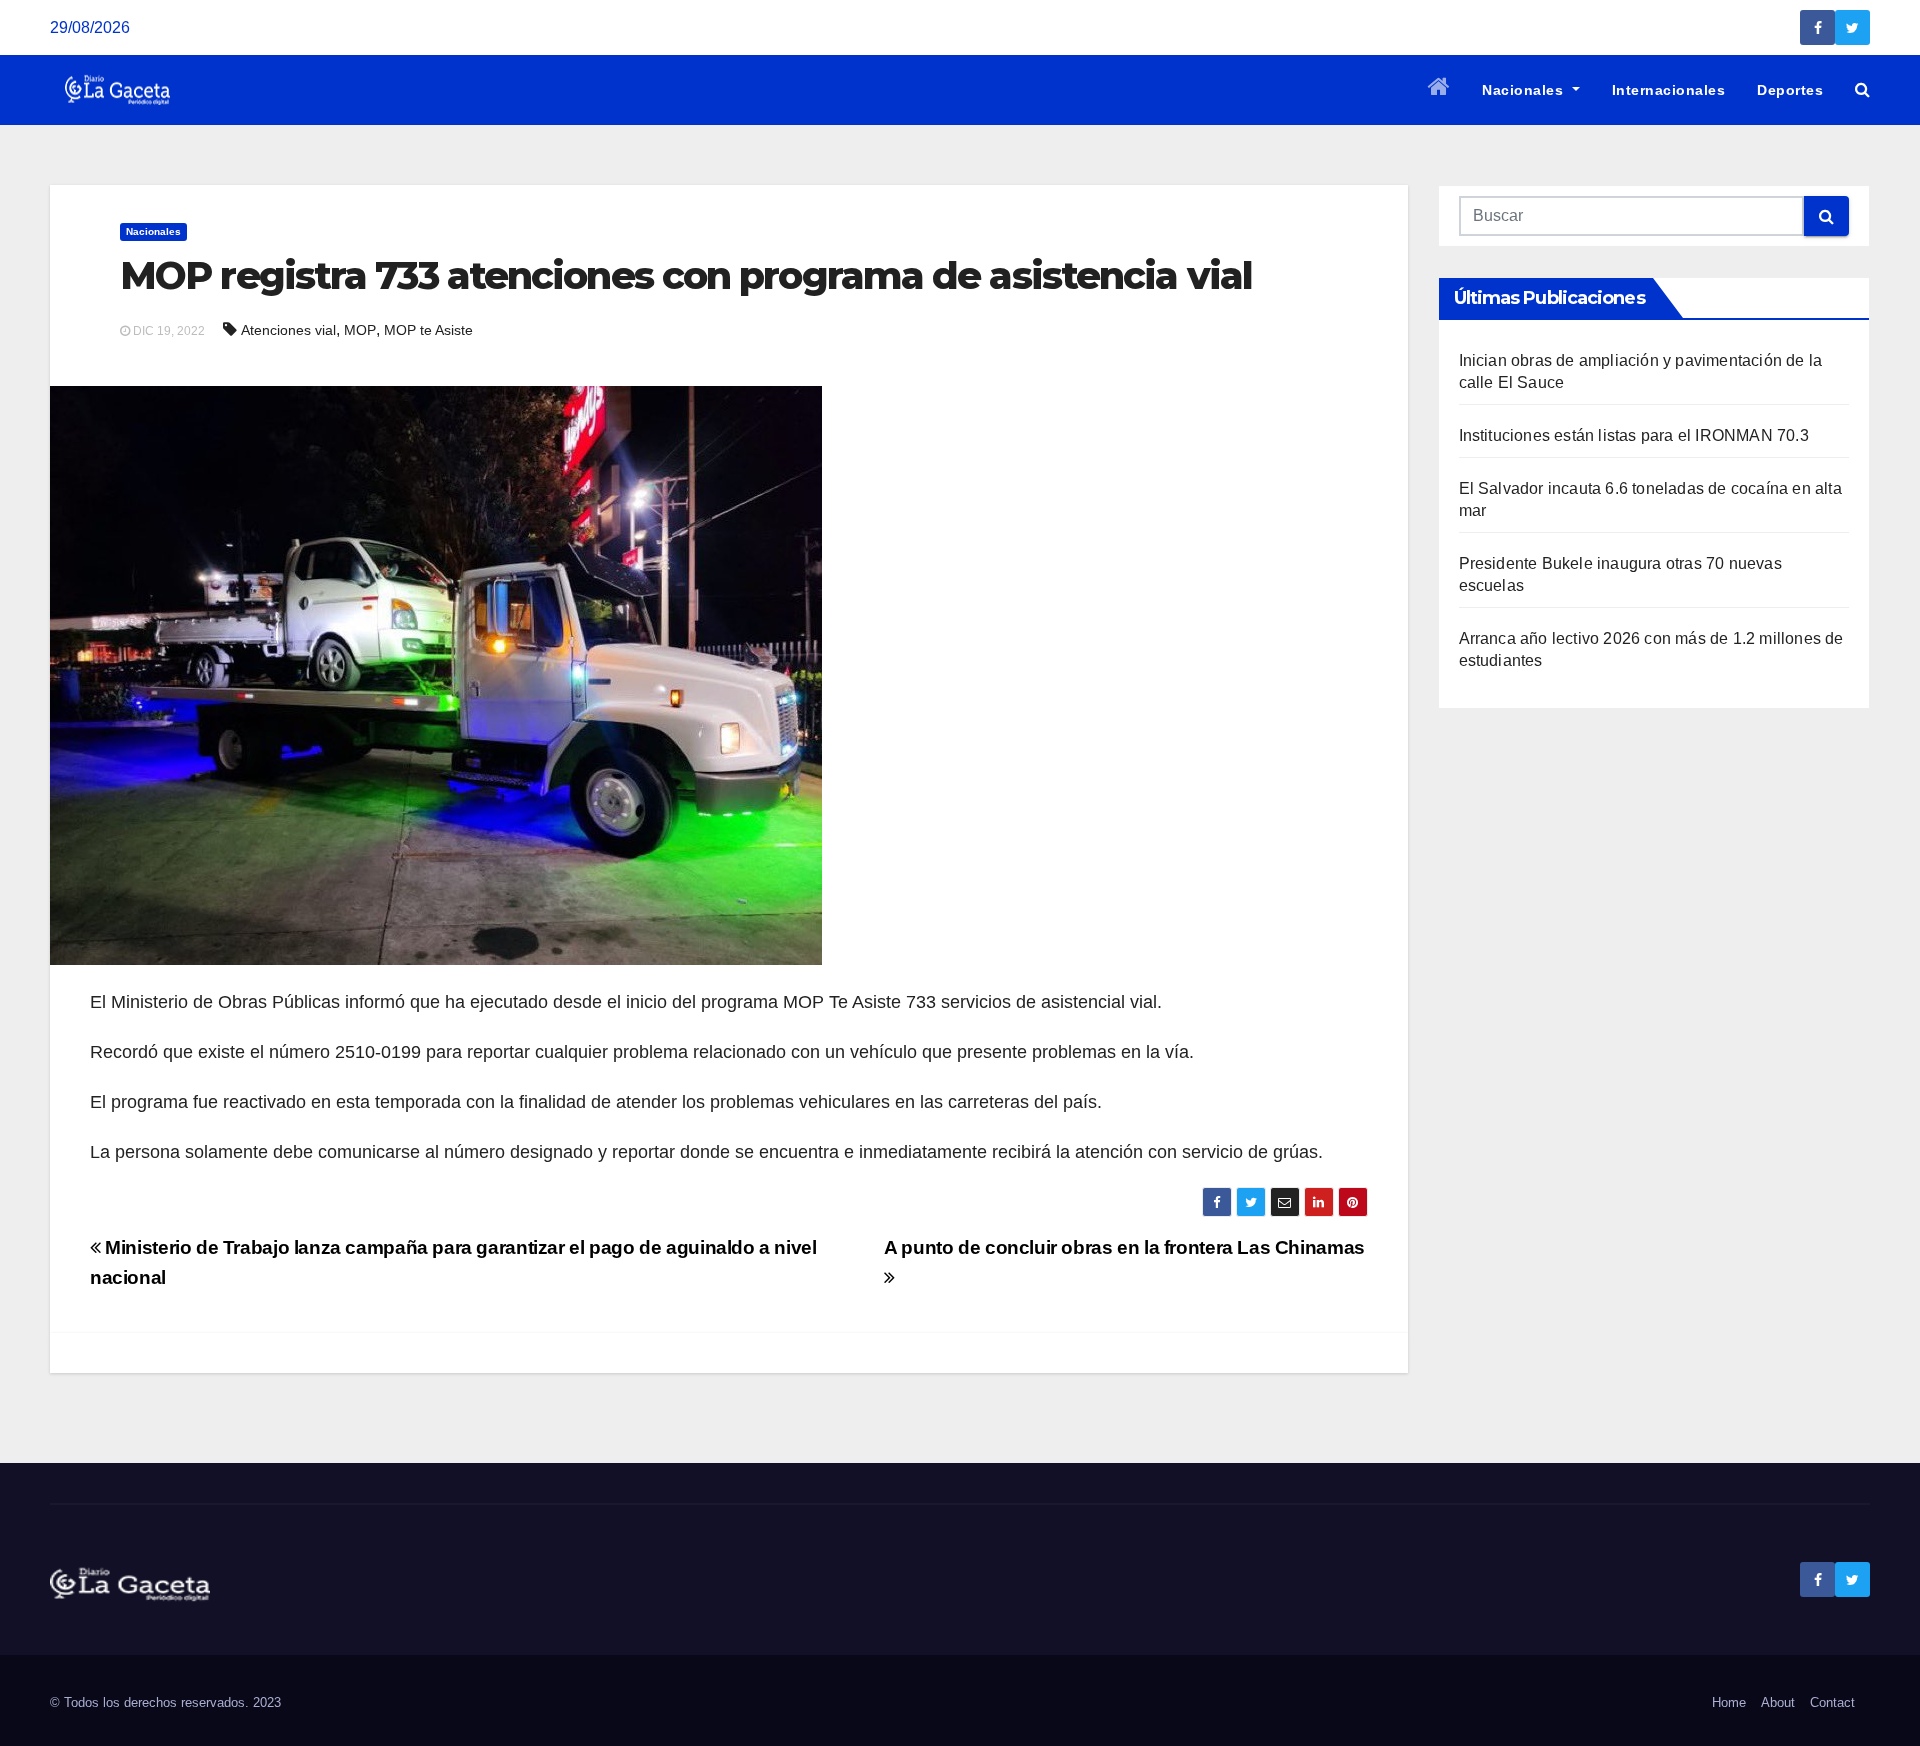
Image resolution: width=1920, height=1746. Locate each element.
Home (1729, 1702)
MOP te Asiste (428, 330)
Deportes (1790, 90)
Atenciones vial (288, 330)
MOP (360, 330)
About (1778, 1702)
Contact (1832, 1702)
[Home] (1439, 90)
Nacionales (1525, 90)
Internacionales (1669, 90)
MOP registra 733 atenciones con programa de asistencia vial (686, 275)
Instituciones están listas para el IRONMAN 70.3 (1634, 435)
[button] (1862, 89)
